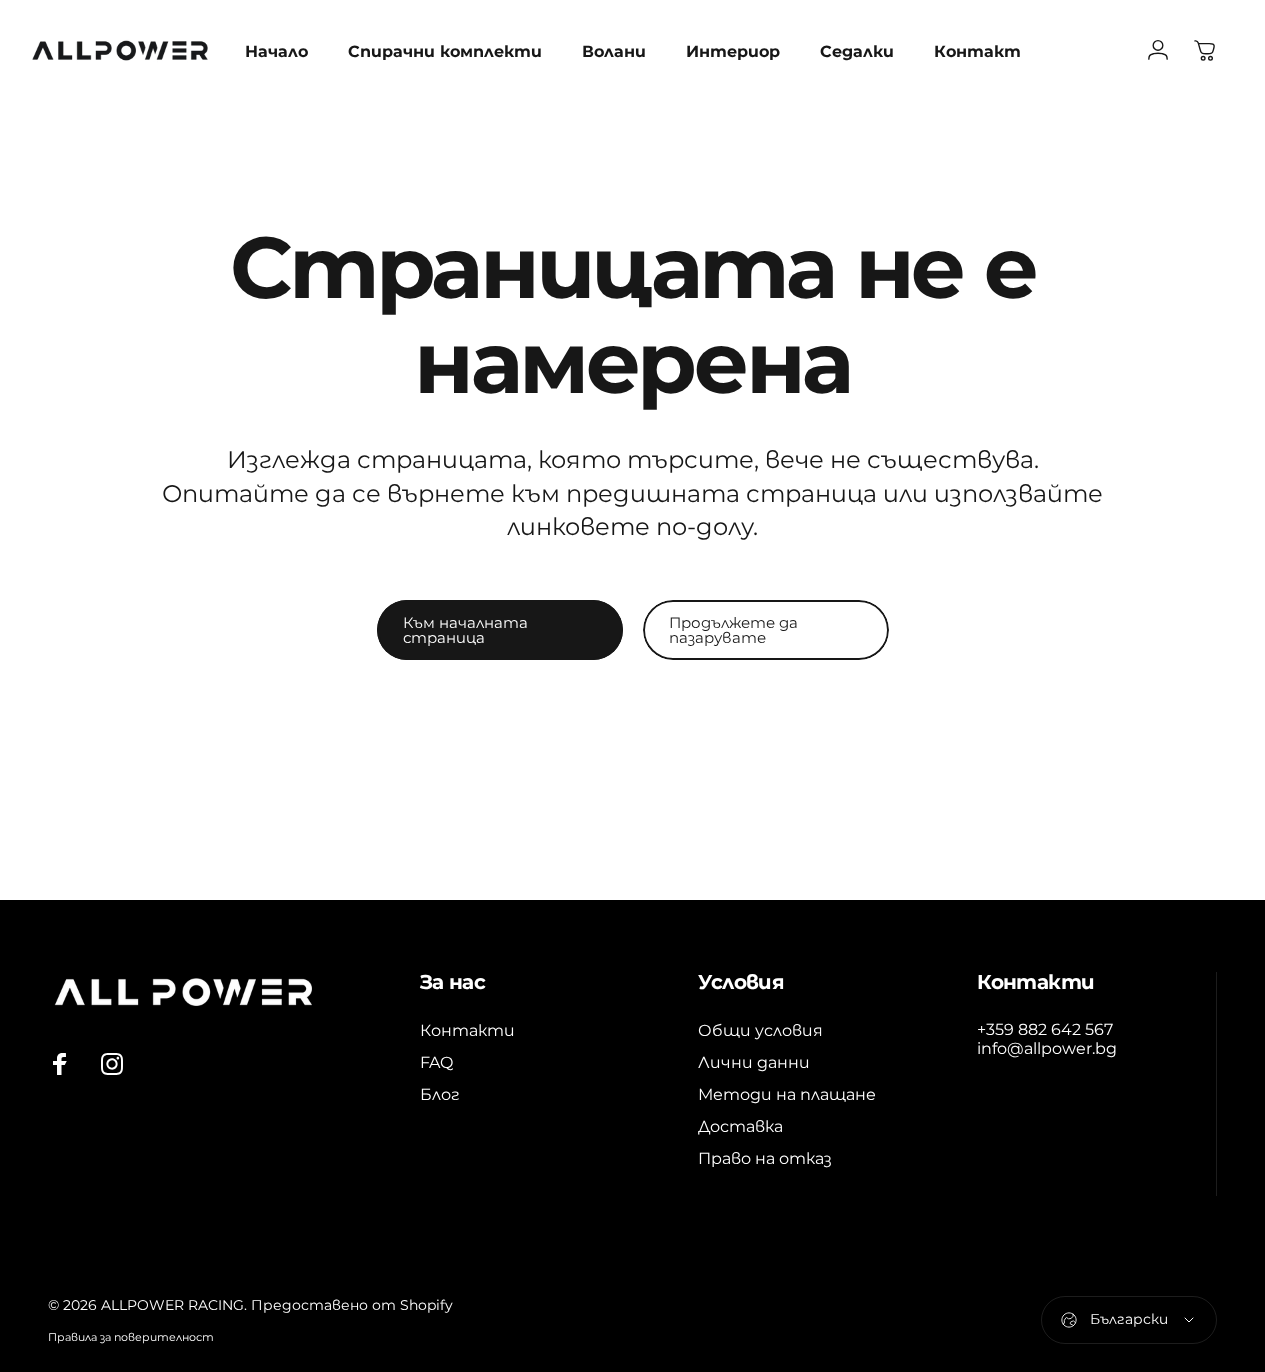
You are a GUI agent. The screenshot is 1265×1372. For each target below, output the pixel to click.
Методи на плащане (787, 1094)
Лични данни (754, 1062)
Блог (440, 1094)
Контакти (467, 1030)
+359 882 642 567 (1045, 1029)
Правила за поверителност (131, 1337)
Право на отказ (765, 1158)
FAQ (436, 1062)
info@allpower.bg (1047, 1048)
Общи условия (760, 1030)
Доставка (740, 1126)
